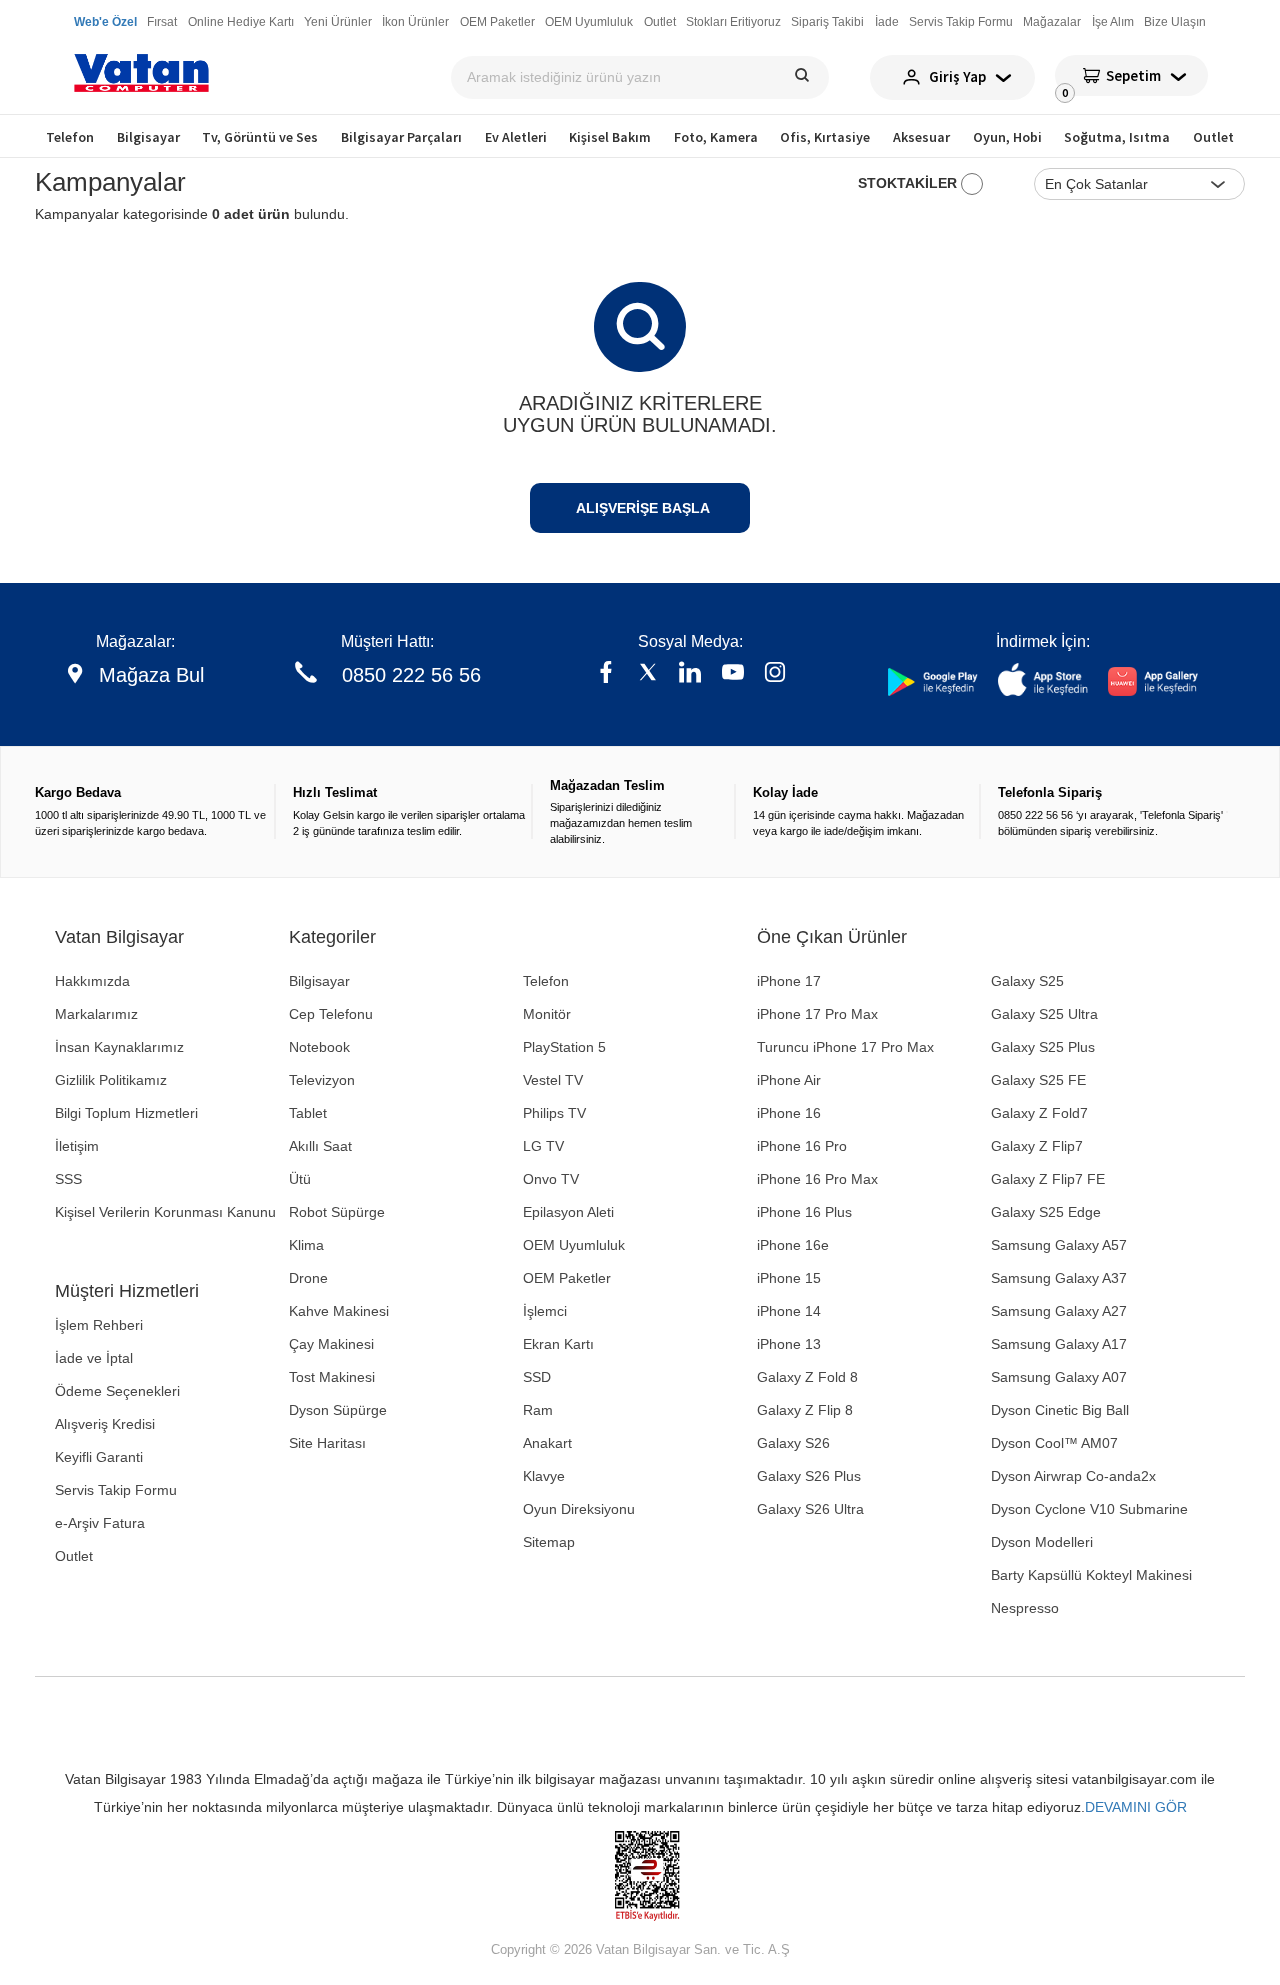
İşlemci (545, 1311)
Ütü (300, 1179)
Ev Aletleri (516, 137)
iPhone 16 (789, 1113)
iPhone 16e (793, 1245)
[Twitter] (648, 674)
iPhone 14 (789, 1311)
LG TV (543, 1146)
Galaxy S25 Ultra (1044, 1014)
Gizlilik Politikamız (111, 1080)
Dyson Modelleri (1042, 1542)
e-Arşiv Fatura (100, 1523)
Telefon (70, 137)
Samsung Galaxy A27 (1059, 1311)
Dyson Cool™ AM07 (1054, 1443)
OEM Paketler (567, 1278)
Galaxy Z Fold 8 (807, 1377)
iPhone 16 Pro (802, 1146)
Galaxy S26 (793, 1443)
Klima (306, 1245)
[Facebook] (606, 674)
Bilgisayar (148, 137)
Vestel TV (553, 1080)
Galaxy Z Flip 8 (805, 1410)
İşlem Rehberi (99, 1325)
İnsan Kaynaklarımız (119, 1047)
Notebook (319, 1047)
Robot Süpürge (337, 1212)
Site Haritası (327, 1443)
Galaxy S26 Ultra (810, 1509)
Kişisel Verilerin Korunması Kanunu (165, 1212)
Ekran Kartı (558, 1344)
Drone (308, 1278)
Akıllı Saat (320, 1146)
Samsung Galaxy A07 (1059, 1377)
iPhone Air (789, 1080)
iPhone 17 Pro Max (817, 1014)
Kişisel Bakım (610, 137)
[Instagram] (775, 674)
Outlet (1213, 137)
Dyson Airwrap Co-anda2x (1073, 1476)
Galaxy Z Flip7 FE (1048, 1179)
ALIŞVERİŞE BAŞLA (643, 508)
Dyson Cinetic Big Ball (1060, 1410)
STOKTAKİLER (909, 183)
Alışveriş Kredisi (105, 1424)
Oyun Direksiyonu (579, 1509)
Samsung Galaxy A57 (1059, 1245)
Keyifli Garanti (99, 1457)
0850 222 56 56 (411, 675)
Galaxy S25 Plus (1043, 1047)
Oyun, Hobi (1007, 137)
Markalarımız (96, 1014)
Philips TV (554, 1113)
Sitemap (549, 1542)
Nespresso (1025, 1608)
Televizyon (322, 1080)
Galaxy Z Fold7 (1039, 1113)
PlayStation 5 (564, 1047)
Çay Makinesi (331, 1344)
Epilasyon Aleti (568, 1212)
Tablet (308, 1113)
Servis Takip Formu (116, 1490)
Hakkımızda (92, 981)
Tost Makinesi (332, 1377)
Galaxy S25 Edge (1046, 1212)
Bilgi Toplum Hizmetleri (126, 1113)
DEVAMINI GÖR (1136, 1807)
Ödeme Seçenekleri (117, 1391)
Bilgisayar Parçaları (401, 137)
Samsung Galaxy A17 (1059, 1344)
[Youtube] (733, 674)
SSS (68, 1179)
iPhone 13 (789, 1344)
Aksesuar (921, 137)
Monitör (547, 1014)
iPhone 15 (789, 1278)
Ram (538, 1410)
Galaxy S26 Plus (809, 1476)
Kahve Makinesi (339, 1311)
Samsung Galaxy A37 (1059, 1278)
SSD (537, 1377)
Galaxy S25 (1027, 981)
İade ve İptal (94, 1358)
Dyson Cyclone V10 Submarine (1089, 1509)
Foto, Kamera (716, 137)
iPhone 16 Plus (804, 1212)
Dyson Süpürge (338, 1410)
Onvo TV (551, 1179)
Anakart (547, 1443)
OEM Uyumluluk (574, 1245)
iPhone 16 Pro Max (817, 1179)
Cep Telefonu (331, 1014)
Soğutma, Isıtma (1117, 137)
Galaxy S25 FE (1038, 1080)
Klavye (544, 1476)
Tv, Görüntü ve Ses (260, 137)
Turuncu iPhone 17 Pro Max (845, 1047)
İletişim (77, 1146)
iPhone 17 (789, 981)
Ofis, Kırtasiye (825, 137)
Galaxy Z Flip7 (1037, 1146)
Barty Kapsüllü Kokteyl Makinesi (1091, 1575)
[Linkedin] (690, 674)
